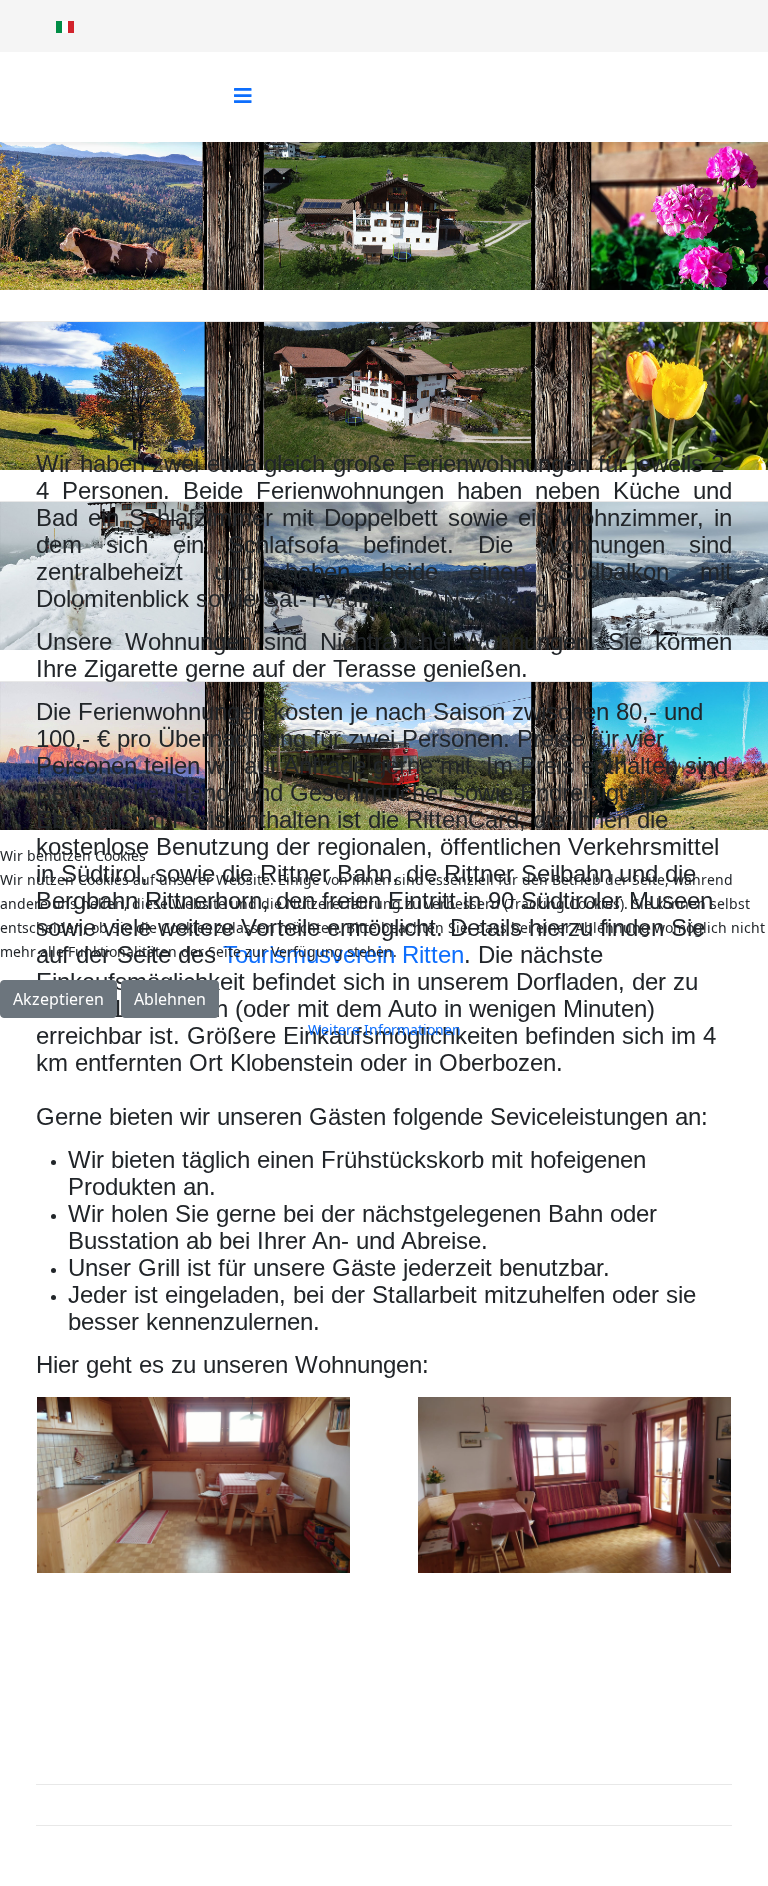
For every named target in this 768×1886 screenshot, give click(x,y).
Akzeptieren (58, 999)
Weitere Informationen (384, 1029)
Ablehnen (170, 999)
